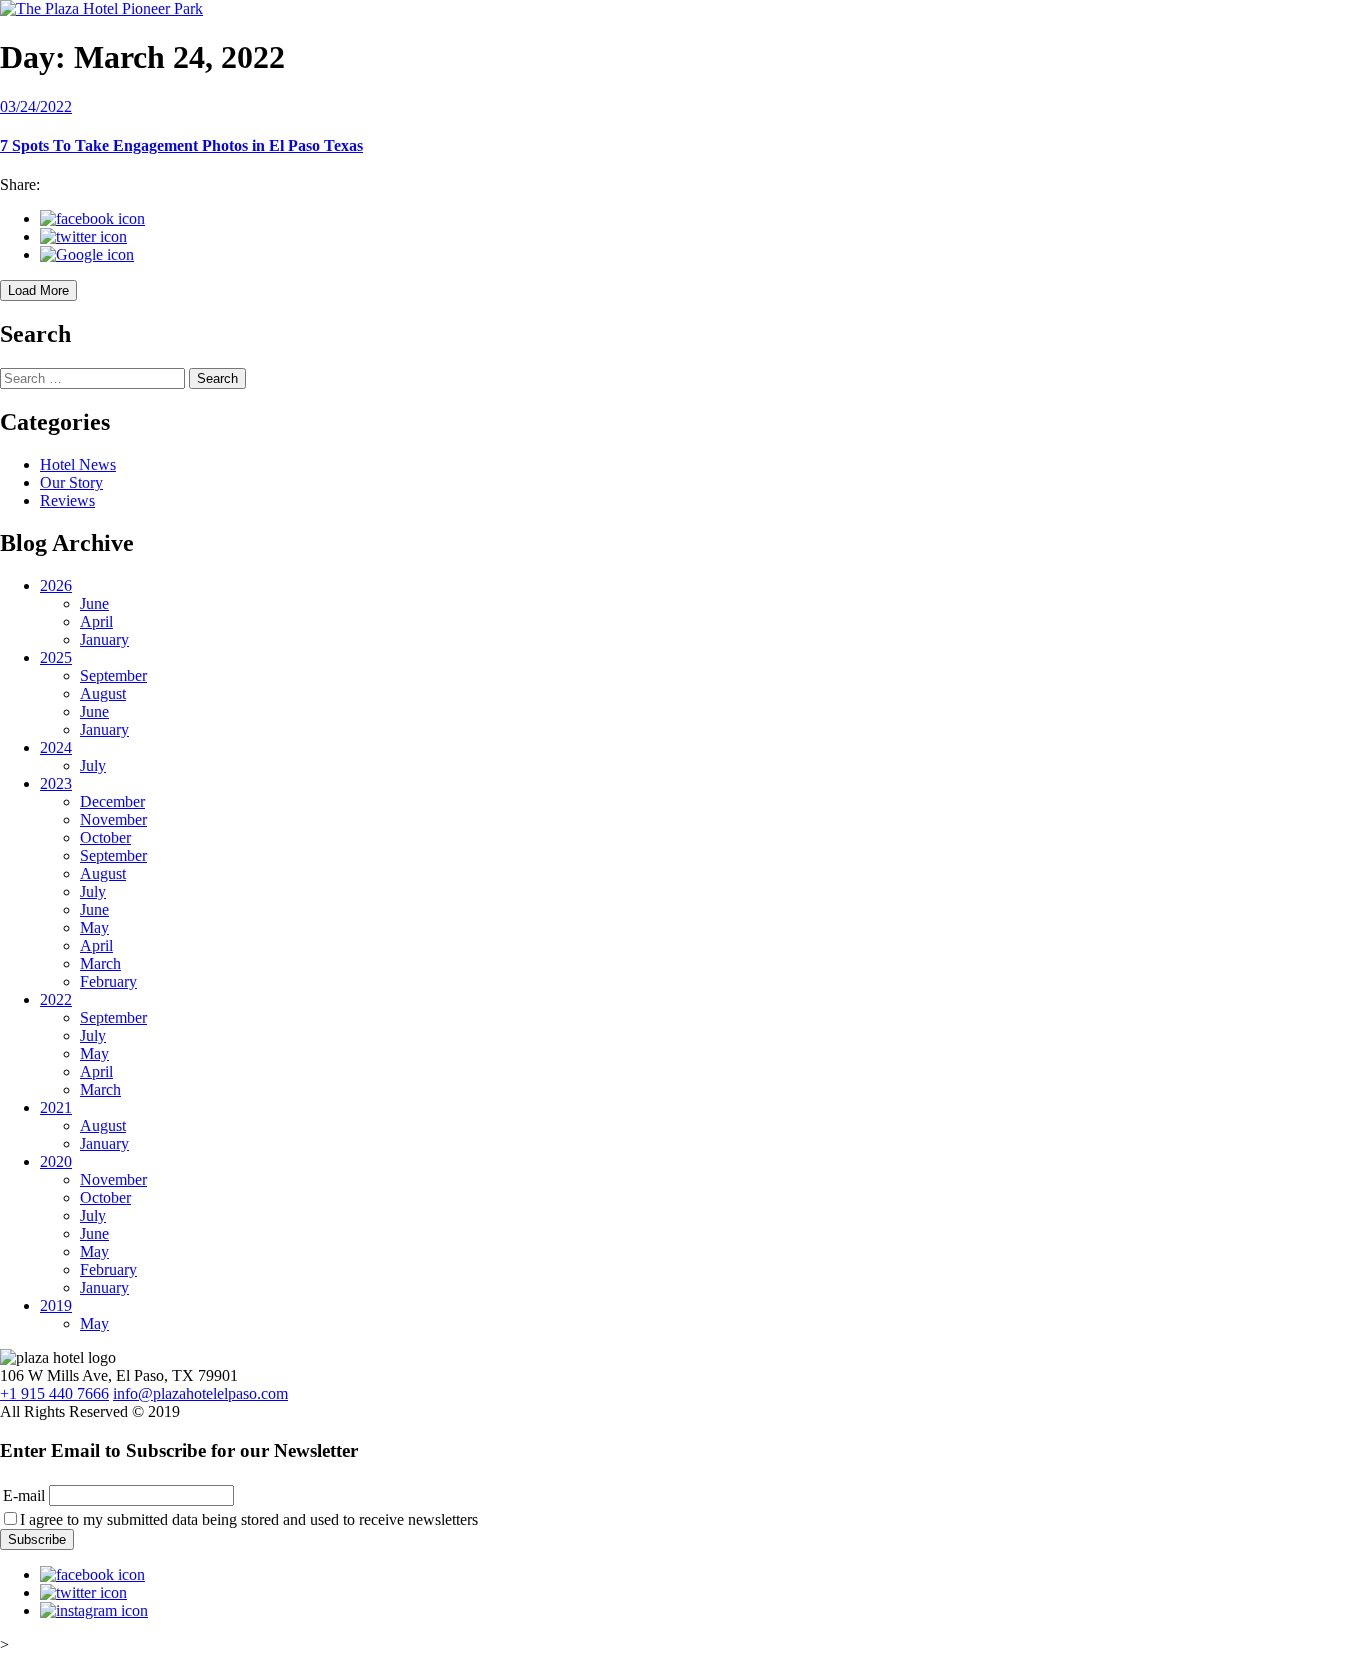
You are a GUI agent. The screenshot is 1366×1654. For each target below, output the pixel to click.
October (105, 837)
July (93, 765)
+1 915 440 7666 (54, 1393)
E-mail (24, 1495)
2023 (56, 783)
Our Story (71, 482)
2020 (56, 1161)
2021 (56, 1107)
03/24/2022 (36, 106)
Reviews (67, 500)
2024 (56, 747)
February (108, 981)
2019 (56, 1305)
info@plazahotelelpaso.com (200, 1393)
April (96, 621)
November (113, 819)
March (100, 963)
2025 (56, 657)
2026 (56, 585)
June (94, 603)
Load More (38, 290)
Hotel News (78, 464)
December (112, 801)
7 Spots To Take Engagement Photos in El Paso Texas (181, 145)
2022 (56, 999)
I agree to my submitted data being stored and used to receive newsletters (249, 1519)
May (94, 927)
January (104, 639)
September (113, 675)
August (103, 693)
